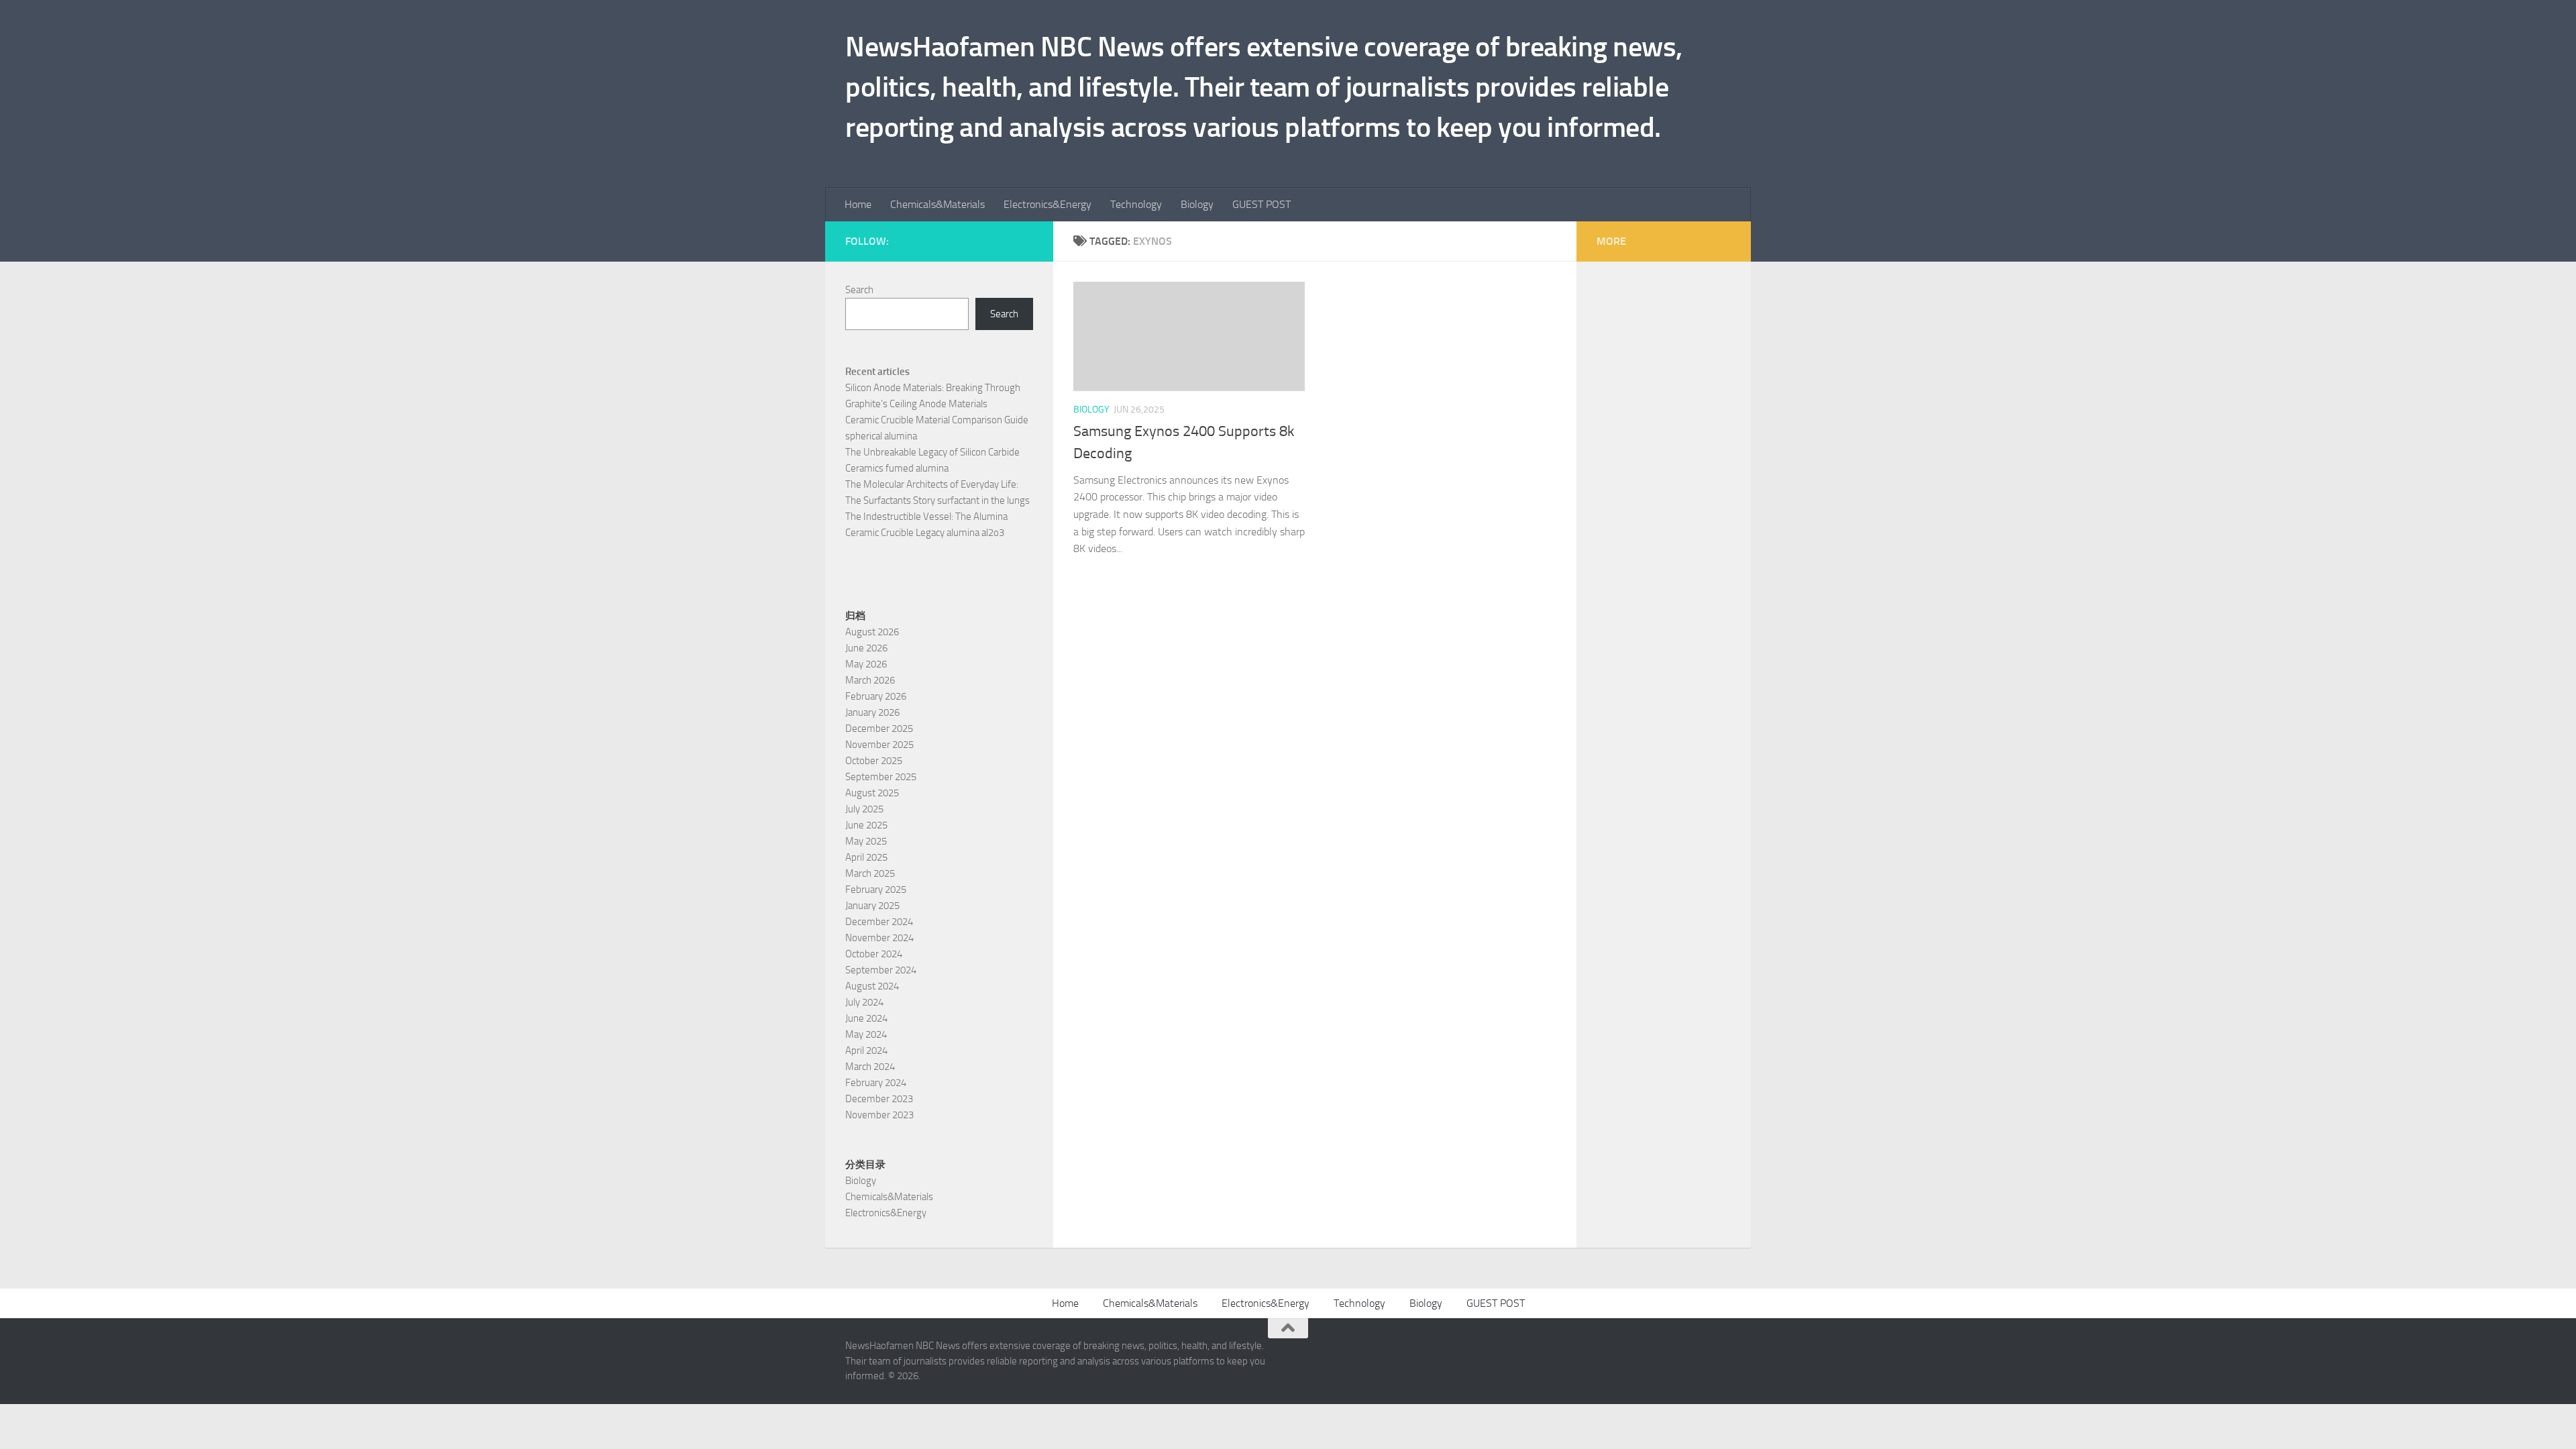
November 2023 (879, 1115)
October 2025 (874, 761)
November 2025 (879, 745)
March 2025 (870, 873)
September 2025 (881, 777)
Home (858, 204)
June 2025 (866, 825)
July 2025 (864, 809)
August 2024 (872, 986)
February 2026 (876, 696)
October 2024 (874, 954)
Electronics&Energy (1048, 204)
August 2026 (872, 632)
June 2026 (866, 648)
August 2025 (872, 793)
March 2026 (870, 680)
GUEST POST (1262, 204)
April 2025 (866, 857)
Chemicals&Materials (937, 204)
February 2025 (876, 890)
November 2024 (879, 938)
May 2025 (866, 841)
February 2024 (876, 1083)
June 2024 (866, 1018)
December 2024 (879, 922)
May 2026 (866, 664)
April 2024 (866, 1051)
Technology (1136, 204)
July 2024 (864, 1002)
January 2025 (872, 906)
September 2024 (881, 970)
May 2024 (866, 1034)
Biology (1197, 204)
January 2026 (872, 712)
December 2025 (879, 729)
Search (859, 290)
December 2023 (879, 1099)
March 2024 (870, 1067)
